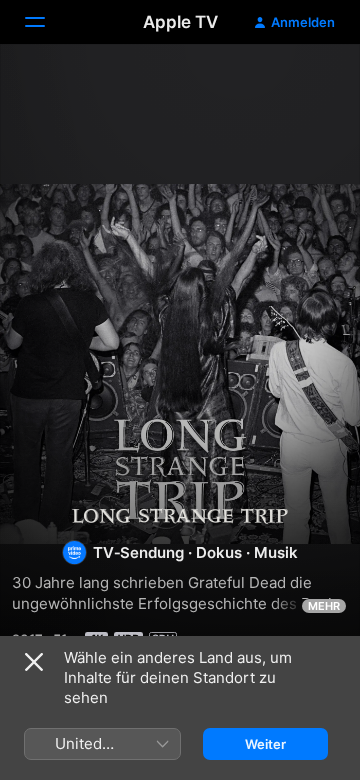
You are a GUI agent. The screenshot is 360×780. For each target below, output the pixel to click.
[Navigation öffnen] (47, 22)
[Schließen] (34, 662)
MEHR (324, 606)
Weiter (265, 744)
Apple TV (180, 22)
